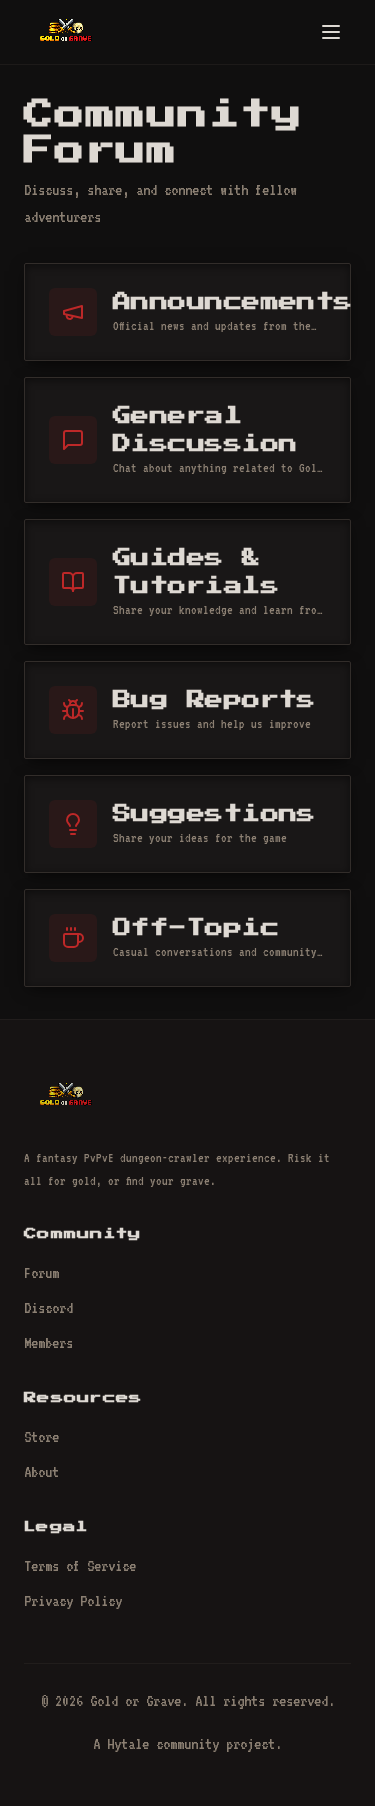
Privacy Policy (73, 1601)
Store (41, 1437)
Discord (48, 1308)
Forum (41, 1273)
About (41, 1472)
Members (48, 1343)
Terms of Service (80, 1566)
